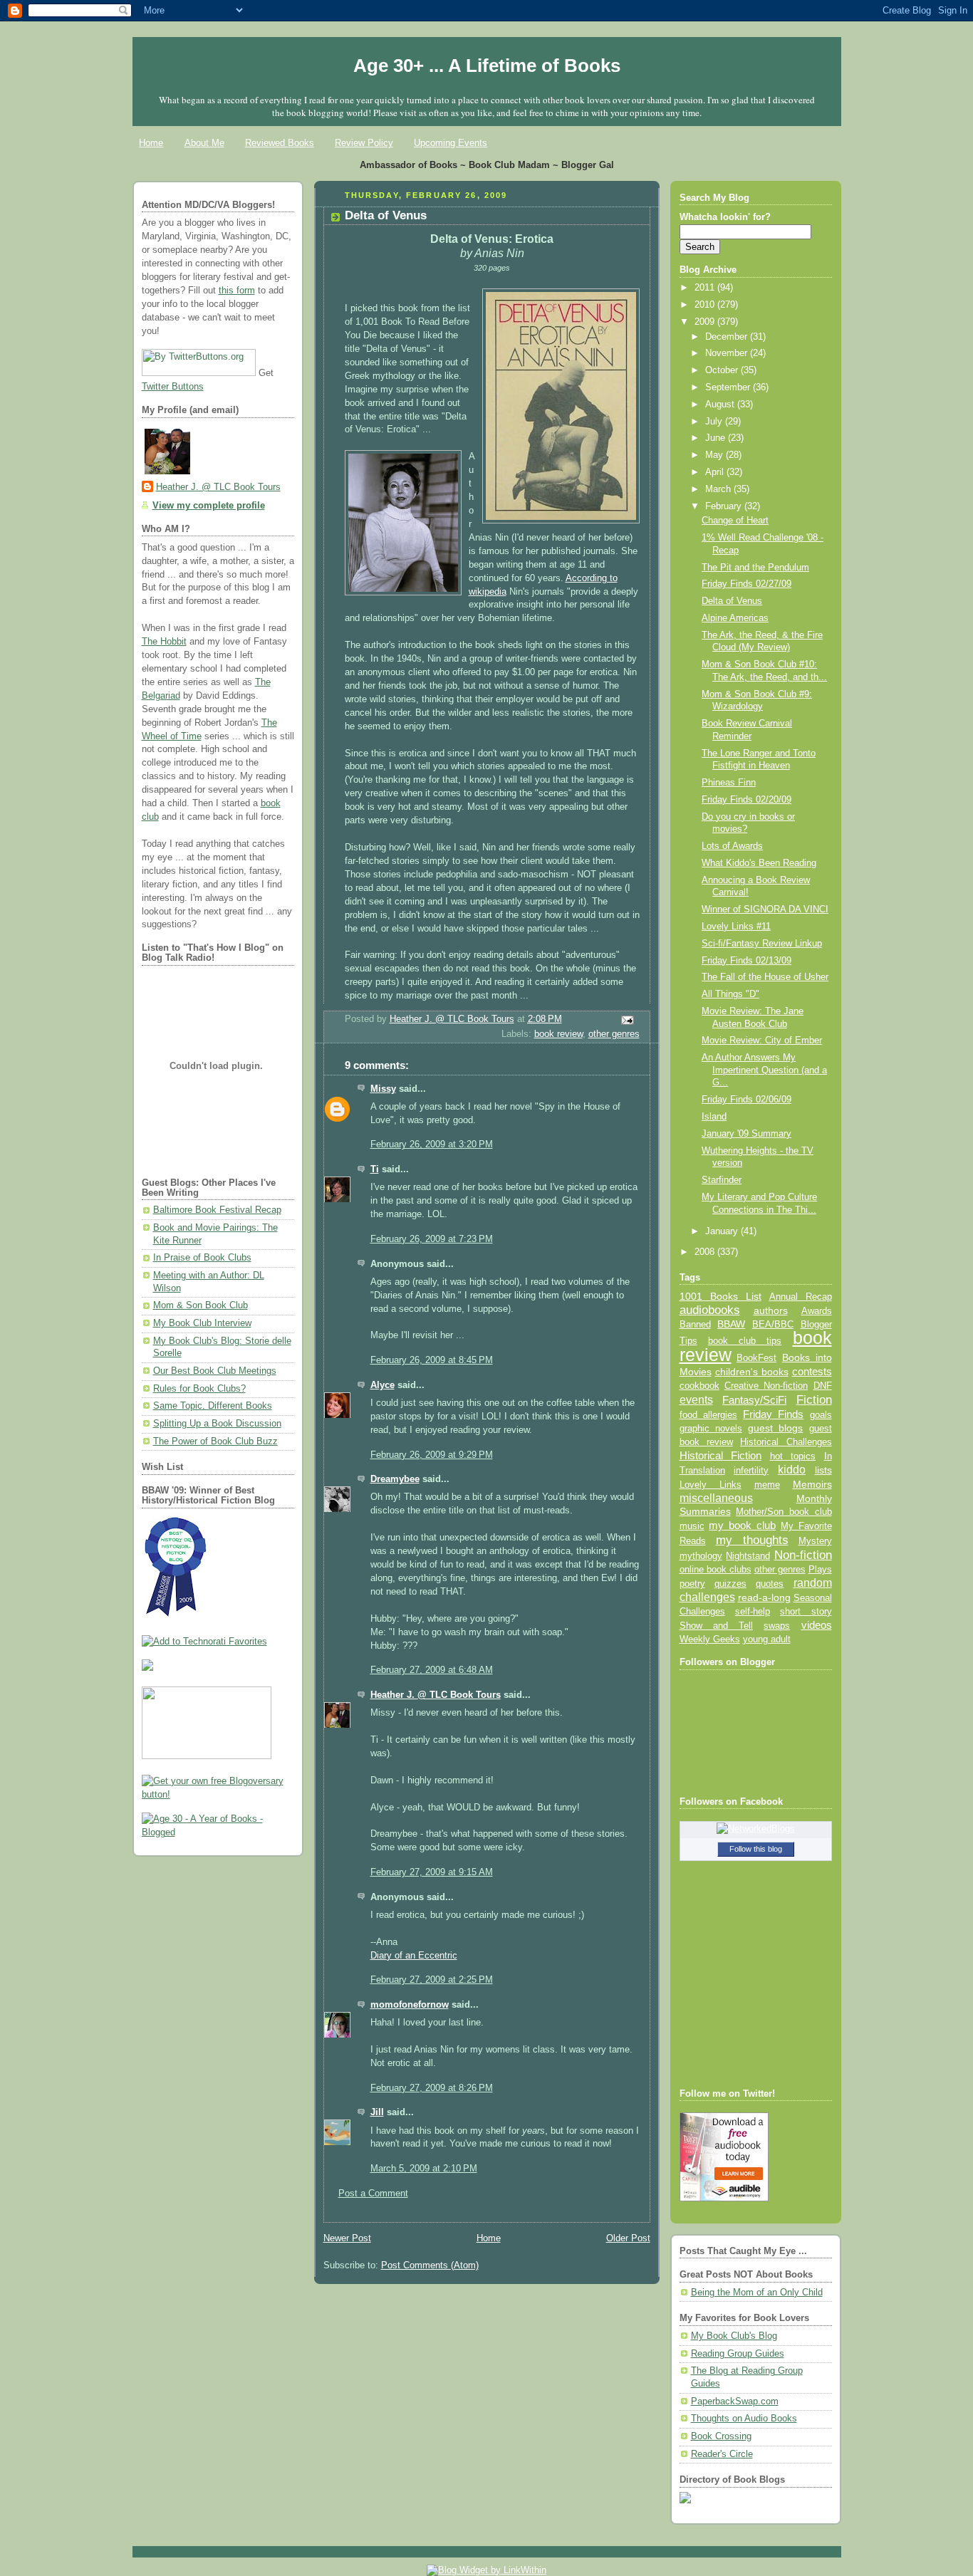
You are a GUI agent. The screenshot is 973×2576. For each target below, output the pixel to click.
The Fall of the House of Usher (765, 977)
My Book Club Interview (202, 1323)
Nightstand (748, 1556)
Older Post (628, 2238)
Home (151, 143)
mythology (701, 1556)
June (717, 438)
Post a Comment (373, 2194)
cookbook (699, 1386)
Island (714, 1117)
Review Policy (364, 143)
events (696, 1400)
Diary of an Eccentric (414, 1956)
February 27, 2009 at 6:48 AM (432, 1670)
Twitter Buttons (173, 387)
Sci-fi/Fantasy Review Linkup (762, 944)
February (725, 506)
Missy (383, 1089)
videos (817, 1625)
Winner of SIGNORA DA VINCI (765, 909)
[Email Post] (626, 1019)
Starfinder (722, 1180)
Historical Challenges (786, 1442)
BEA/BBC (773, 1324)
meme (767, 1485)
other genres (614, 1034)
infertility (751, 1470)
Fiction (814, 1399)
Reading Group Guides (738, 2354)
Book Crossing (721, 2436)
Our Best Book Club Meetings (215, 1371)
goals (821, 1415)
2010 (706, 305)
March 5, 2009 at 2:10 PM (424, 2169)
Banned (695, 1324)
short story (806, 1611)
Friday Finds (773, 1414)
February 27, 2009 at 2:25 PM (432, 1980)
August (721, 405)
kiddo (792, 1470)
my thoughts (752, 1540)
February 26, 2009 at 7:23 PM (432, 1239)
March (719, 489)
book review (558, 1034)
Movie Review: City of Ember (762, 1041)
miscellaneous (716, 1498)
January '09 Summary (746, 1134)
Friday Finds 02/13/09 (746, 961)
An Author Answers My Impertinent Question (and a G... (764, 1070)
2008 (706, 1252)
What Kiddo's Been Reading (759, 863)
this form (237, 291)
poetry (692, 1584)
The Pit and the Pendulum (755, 568)
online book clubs (716, 1569)
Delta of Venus (732, 601)
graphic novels (711, 1428)
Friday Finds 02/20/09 (746, 800)
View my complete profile (209, 506)
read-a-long (764, 1597)
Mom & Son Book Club (201, 1305)
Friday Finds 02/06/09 (746, 1100)
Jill (377, 2112)
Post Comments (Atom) (430, 2265)
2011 (706, 288)
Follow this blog (756, 1849)
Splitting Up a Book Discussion (217, 1424)
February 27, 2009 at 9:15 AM (432, 1872)
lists (823, 1470)
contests (812, 1372)
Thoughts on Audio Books (744, 2419)
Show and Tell (717, 1626)
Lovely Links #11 (736, 927)
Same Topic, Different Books (213, 1406)
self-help (753, 1612)
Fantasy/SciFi (754, 1400)
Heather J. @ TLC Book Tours (218, 487)
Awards (817, 1311)
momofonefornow (410, 2005)
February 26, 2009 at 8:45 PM (432, 1360)
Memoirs (812, 1484)
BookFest (756, 1358)
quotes (770, 1584)
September (729, 387)
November (728, 353)
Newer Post (347, 2238)
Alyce (383, 1385)
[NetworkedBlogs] (756, 1829)
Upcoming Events (451, 143)
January (723, 1231)
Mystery (815, 1541)
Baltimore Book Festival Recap (217, 1210)
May (716, 455)
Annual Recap (801, 1297)
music (692, 1526)
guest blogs (775, 1428)
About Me (204, 143)
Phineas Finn (729, 783)
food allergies (708, 1415)
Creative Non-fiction (766, 1386)
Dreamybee (395, 1479)
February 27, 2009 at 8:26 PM (432, 2088)
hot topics (793, 1456)
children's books (752, 1372)
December (728, 337)
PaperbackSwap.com (735, 2402)
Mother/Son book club (784, 1512)
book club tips (745, 1341)
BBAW (731, 1324)
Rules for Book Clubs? (199, 1389)
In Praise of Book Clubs (202, 1258)
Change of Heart (735, 521)
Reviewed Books (280, 143)
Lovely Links (711, 1485)
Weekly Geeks (710, 1639)
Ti (375, 1169)
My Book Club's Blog (734, 2336)
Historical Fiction (721, 1456)
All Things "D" (730, 994)
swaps (777, 1626)
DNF (823, 1386)
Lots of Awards (732, 846)
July (715, 422)
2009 (706, 322)
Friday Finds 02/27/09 (746, 584)
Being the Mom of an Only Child (757, 2293)
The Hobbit (164, 642)
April (716, 472)
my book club (742, 1526)
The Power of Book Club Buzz (215, 1441)
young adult (767, 1639)
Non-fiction (803, 1555)
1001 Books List (720, 1296)
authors (771, 1310)
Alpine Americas (735, 618)
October (723, 370)
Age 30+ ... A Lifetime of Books (487, 66)
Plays (820, 1570)
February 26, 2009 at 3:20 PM (432, 1144)
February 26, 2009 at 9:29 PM (432, 1455)
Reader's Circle (722, 2454)
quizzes (730, 1584)
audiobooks (710, 1310)
